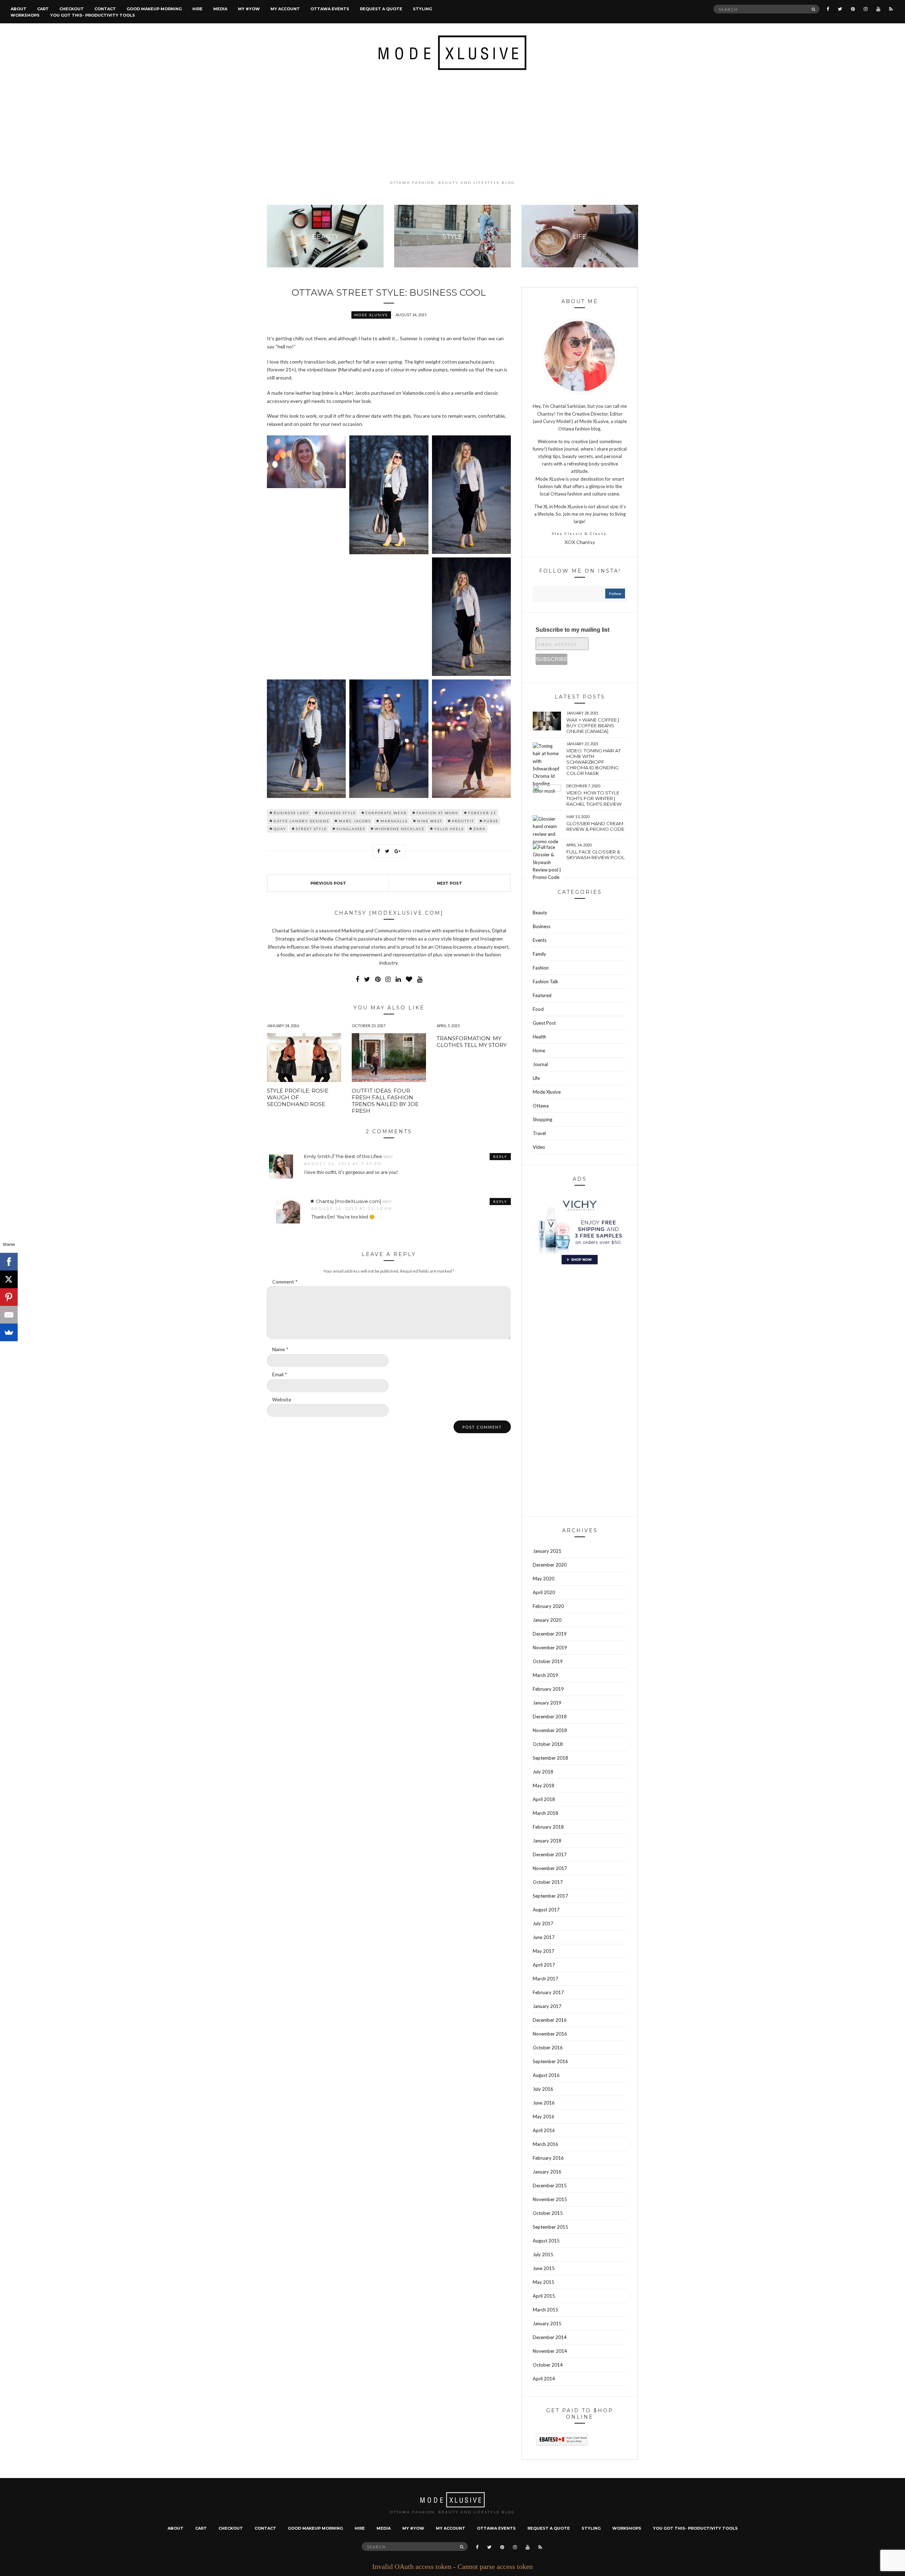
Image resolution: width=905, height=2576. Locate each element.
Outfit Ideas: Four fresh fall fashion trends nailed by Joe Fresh (385, 1101)
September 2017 (550, 1896)
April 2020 (544, 1592)
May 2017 (544, 1951)
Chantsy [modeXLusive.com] (348, 1201)
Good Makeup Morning (154, 9)
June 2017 (544, 1937)
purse (491, 821)
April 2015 (544, 2296)
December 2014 (550, 2337)
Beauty (540, 913)
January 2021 (547, 1551)
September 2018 (550, 1758)
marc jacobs (355, 821)
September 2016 (550, 2061)
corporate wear (386, 813)
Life (536, 1078)
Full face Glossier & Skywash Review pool (595, 855)
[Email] (9, 1315)
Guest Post (544, 1023)
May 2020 (544, 1579)
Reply (500, 1157)
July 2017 (543, 1923)
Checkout (72, 9)
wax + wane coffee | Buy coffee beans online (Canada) (593, 725)
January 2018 (547, 1841)
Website (282, 1399)
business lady (291, 813)
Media (220, 9)
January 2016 (547, 2172)
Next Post (449, 883)
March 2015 (545, 2310)
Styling (422, 9)
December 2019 (550, 1634)
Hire (197, 9)
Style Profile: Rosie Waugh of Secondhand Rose (298, 1097)
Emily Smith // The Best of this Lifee (343, 1156)
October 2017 (548, 1882)
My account (285, 9)
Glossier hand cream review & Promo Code (595, 826)
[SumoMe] (9, 1332)
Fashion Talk (545, 982)
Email (280, 1374)
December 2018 (550, 1717)
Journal (540, 1064)
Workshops (25, 15)
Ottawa (541, 1106)
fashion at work (437, 813)
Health (539, 1037)
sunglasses (351, 829)
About (19, 9)
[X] (9, 1279)
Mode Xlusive (371, 315)
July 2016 (543, 2089)
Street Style (311, 829)
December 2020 (550, 1565)
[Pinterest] (9, 1297)
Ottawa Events (330, 9)
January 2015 (547, 2323)
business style (337, 813)
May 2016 (544, 2117)
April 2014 (544, 2379)
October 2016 (548, 2048)
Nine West (430, 821)
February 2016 (548, 2158)
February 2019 (548, 1689)
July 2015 (543, 2254)
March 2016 (545, 2144)
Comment (285, 1282)
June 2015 (544, 2268)
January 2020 (547, 1620)
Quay (280, 829)
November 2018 (550, 1730)
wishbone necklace (400, 829)
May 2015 (544, 2282)
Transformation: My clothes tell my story (472, 1042)
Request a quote (381, 9)
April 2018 (544, 1799)
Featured (542, 995)
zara (480, 829)
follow (615, 594)
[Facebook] (9, 1262)
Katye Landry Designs (301, 821)
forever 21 (482, 813)
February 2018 (548, 1827)
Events (540, 940)
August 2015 (546, 2241)
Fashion (541, 968)
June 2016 (544, 2103)
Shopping (542, 1119)
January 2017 (547, 2006)
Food (538, 1009)
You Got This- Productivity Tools (93, 15)
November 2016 (550, 2034)
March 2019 (545, 1675)
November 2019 (550, 1648)
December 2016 (550, 2020)
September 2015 (550, 2227)
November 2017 (550, 1868)
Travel (539, 1133)
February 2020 (548, 1606)
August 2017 (546, 1910)
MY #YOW (249, 9)
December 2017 (550, 1854)
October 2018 (548, 1744)
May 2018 (544, 1785)
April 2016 (544, 2130)
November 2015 (550, 2199)
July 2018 (543, 1772)
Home (539, 1050)
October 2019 (548, 1661)
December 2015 (550, 2186)
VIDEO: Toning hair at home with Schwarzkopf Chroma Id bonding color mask (594, 762)
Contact (105, 9)
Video (539, 1147)
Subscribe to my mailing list (573, 630)
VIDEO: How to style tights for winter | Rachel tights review (594, 798)
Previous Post (328, 883)
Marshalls (394, 821)
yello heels (449, 829)
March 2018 (545, 1813)
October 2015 (548, 2213)
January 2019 (547, 1703)
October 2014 (548, 2365)
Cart (43, 9)
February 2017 (548, 1992)
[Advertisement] (452, 125)
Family (539, 954)
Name (280, 1349)
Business (542, 926)
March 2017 (545, 1979)
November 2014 (550, 2351)
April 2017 (544, 1965)
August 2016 (546, 2075)
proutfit (463, 821)
